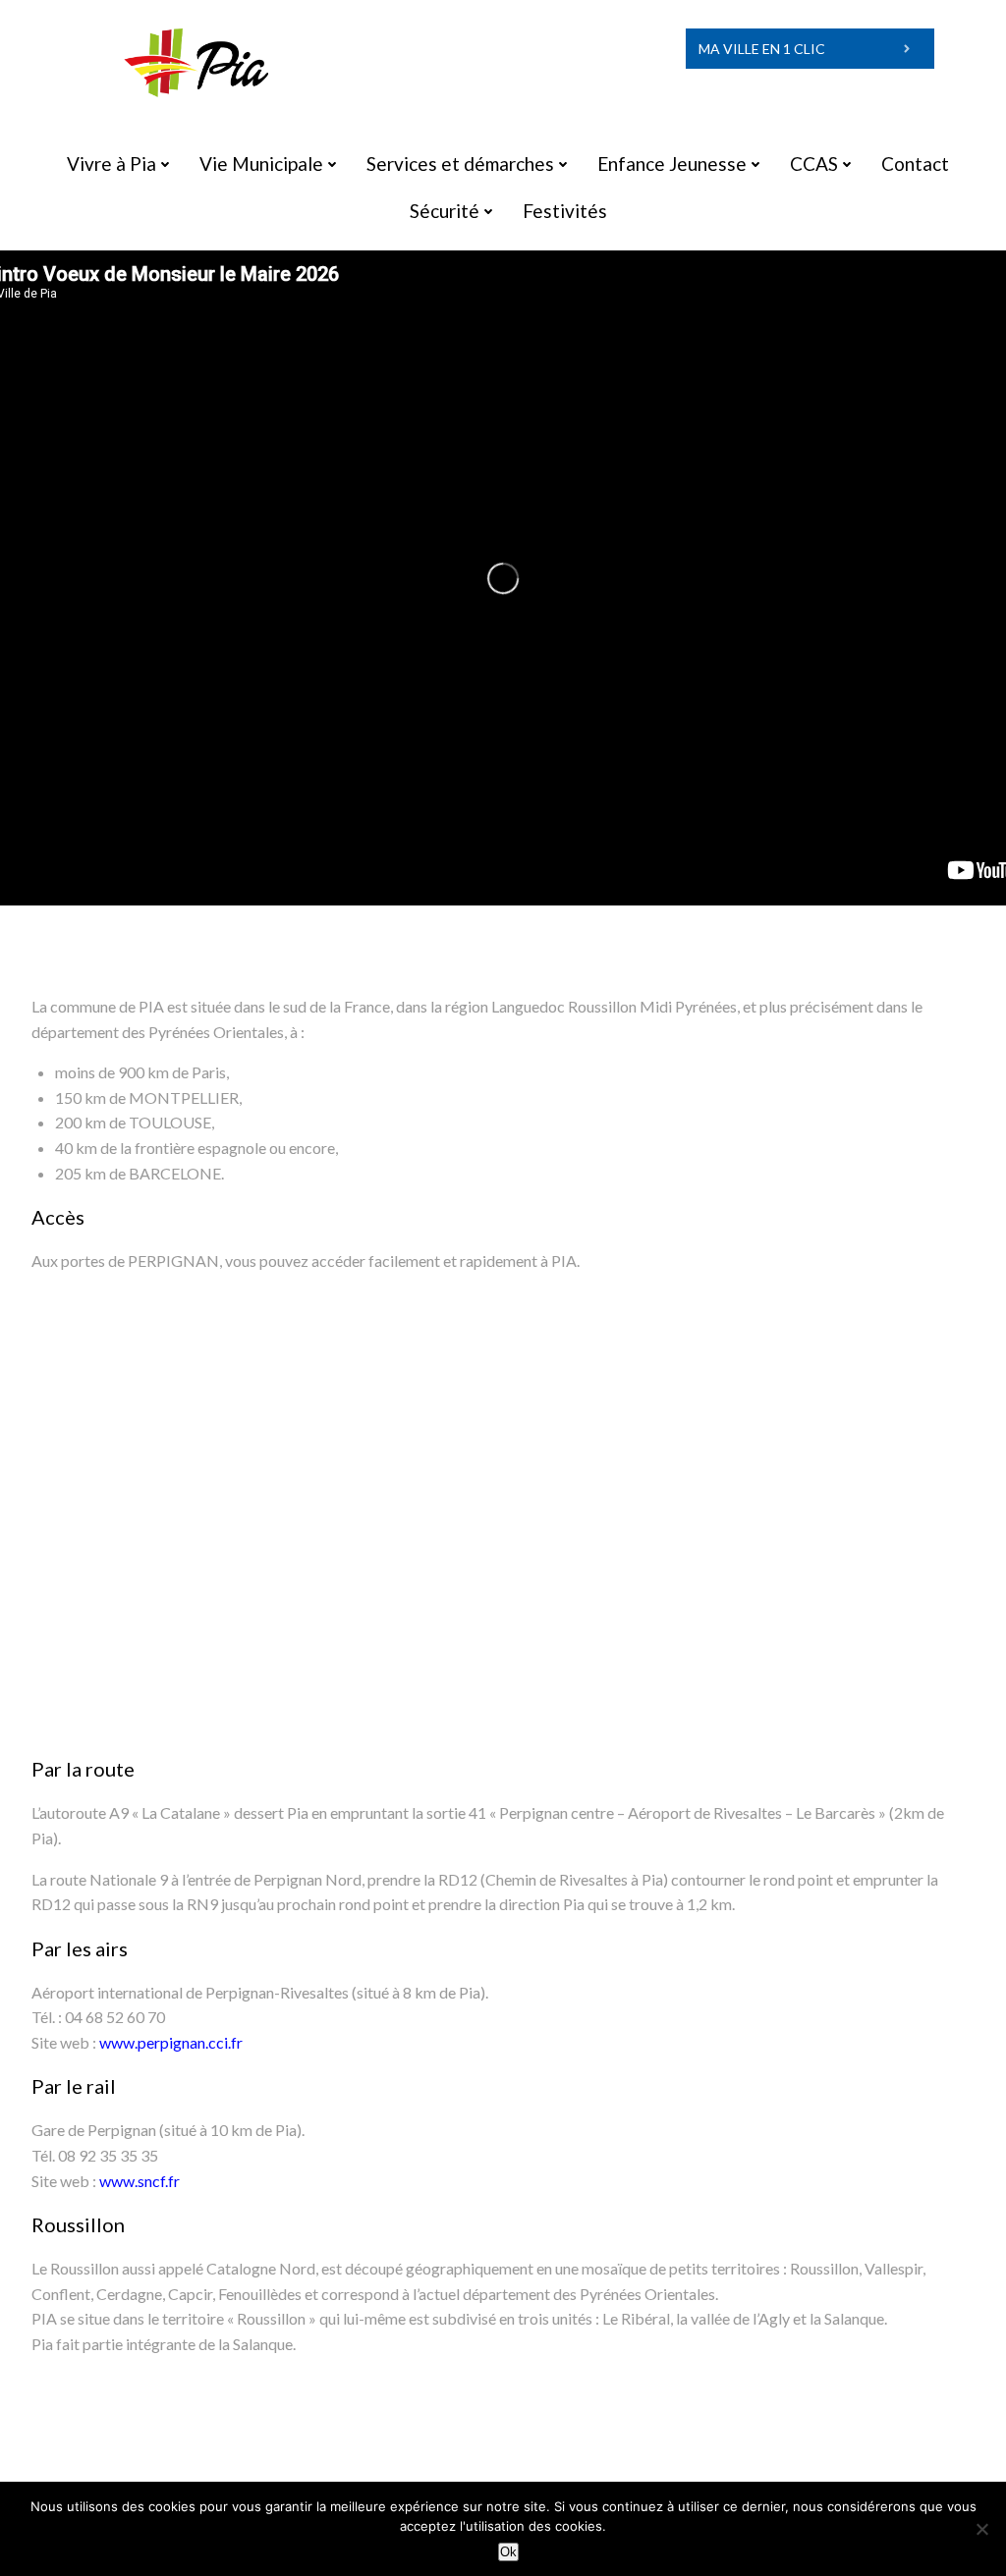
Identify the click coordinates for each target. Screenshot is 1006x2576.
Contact (915, 164)
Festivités (565, 211)
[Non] (981, 2529)
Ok (508, 2552)
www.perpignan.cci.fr (171, 2042)
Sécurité (445, 211)
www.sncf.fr (140, 2181)
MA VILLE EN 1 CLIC (762, 49)
